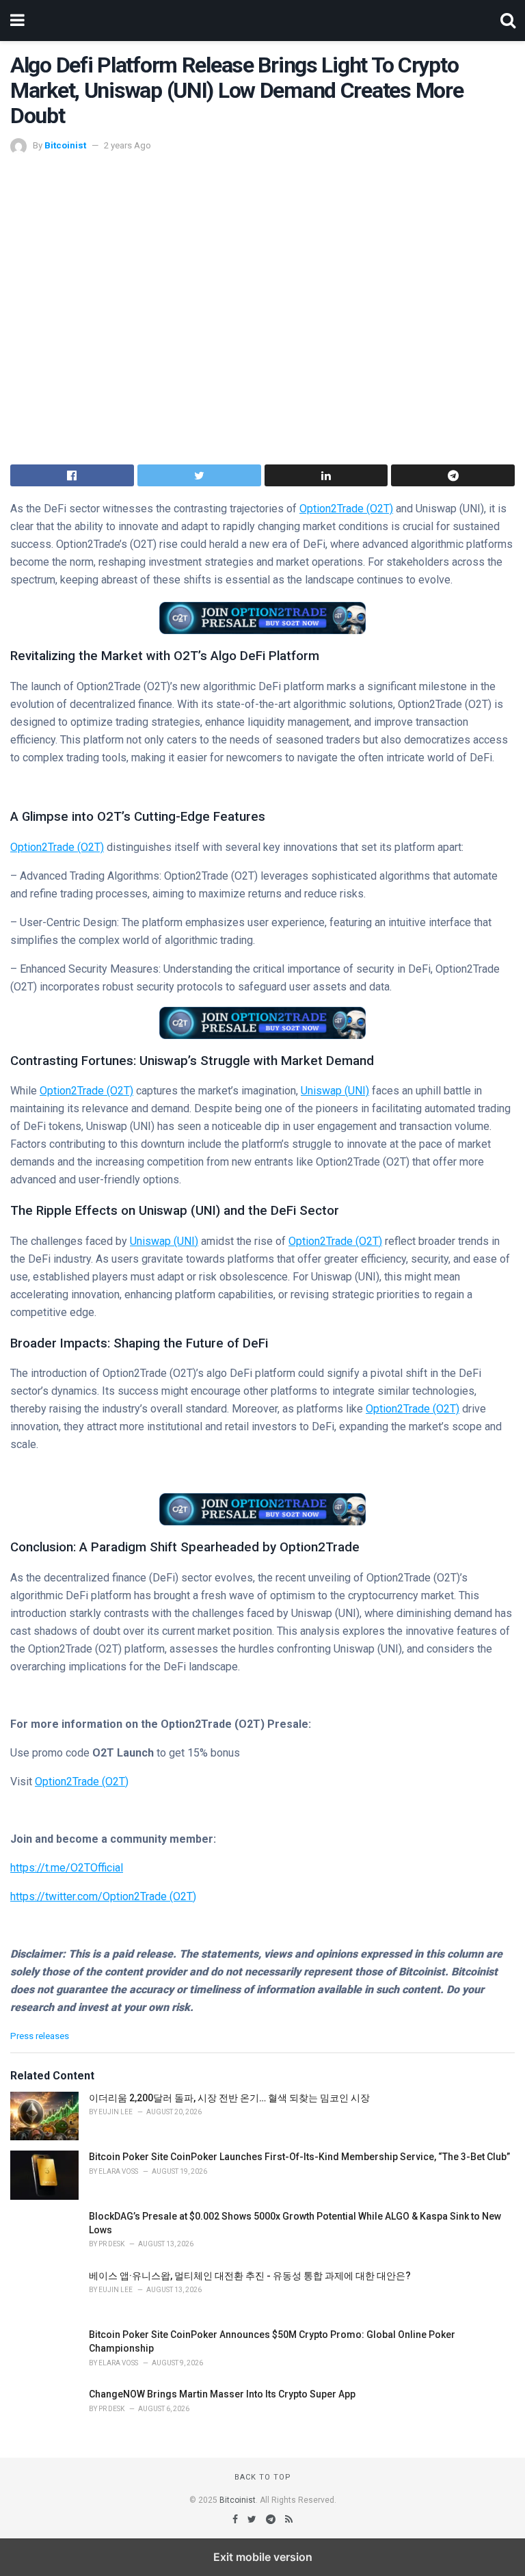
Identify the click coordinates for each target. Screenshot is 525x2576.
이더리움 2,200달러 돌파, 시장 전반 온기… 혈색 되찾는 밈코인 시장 (229, 2098)
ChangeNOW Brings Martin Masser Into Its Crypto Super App (222, 2394)
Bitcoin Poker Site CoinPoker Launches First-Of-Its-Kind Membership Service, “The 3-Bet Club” (299, 2157)
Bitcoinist (65, 145)
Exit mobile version (263, 2557)
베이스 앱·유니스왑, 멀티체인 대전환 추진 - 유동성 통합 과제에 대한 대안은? (250, 2276)
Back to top (263, 2477)
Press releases (40, 2036)
